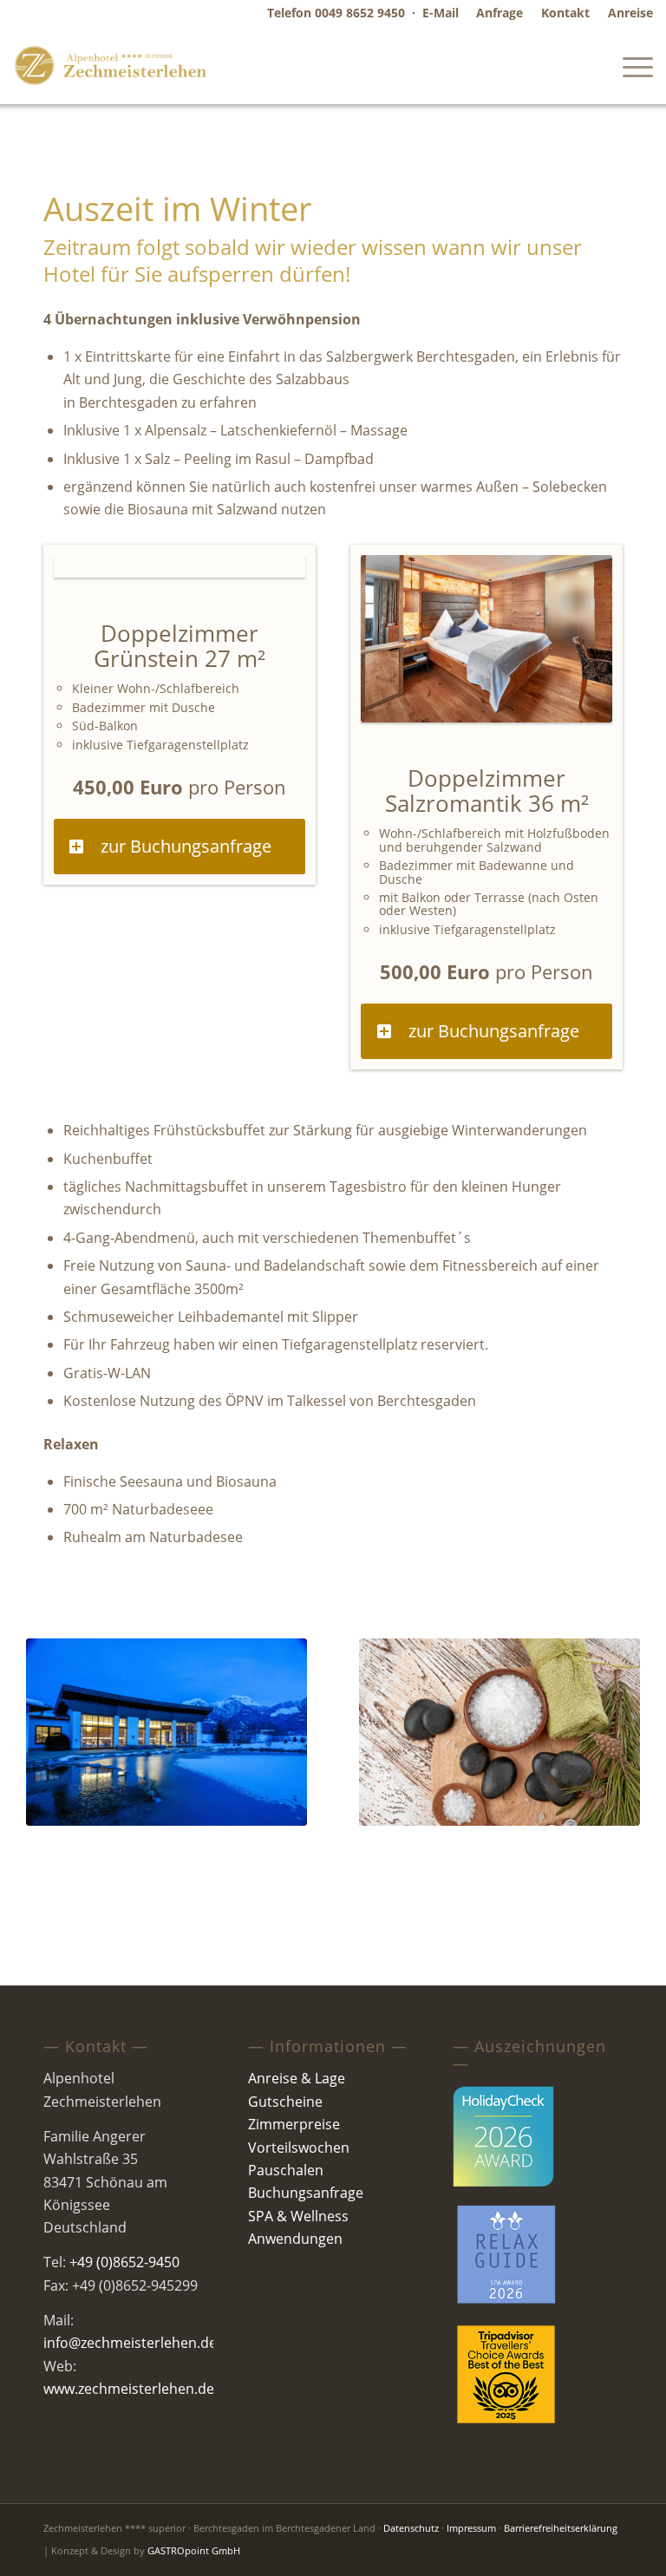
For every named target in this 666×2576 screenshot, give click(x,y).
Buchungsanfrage (306, 2193)
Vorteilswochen (299, 2148)
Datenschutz (411, 2528)
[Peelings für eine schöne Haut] (499, 1732)
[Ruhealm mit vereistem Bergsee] (166, 1732)
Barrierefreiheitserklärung (561, 2528)
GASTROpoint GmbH (194, 2550)
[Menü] (629, 65)
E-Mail (441, 13)
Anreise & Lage (297, 2078)
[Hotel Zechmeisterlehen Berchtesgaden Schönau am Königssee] (111, 65)
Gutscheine (285, 2102)
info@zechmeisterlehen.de (130, 2343)
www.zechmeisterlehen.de (129, 2389)
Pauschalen (286, 2170)
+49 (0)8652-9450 (124, 2262)
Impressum (471, 2528)
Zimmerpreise (294, 2124)
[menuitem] (500, 13)
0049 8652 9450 (360, 13)
